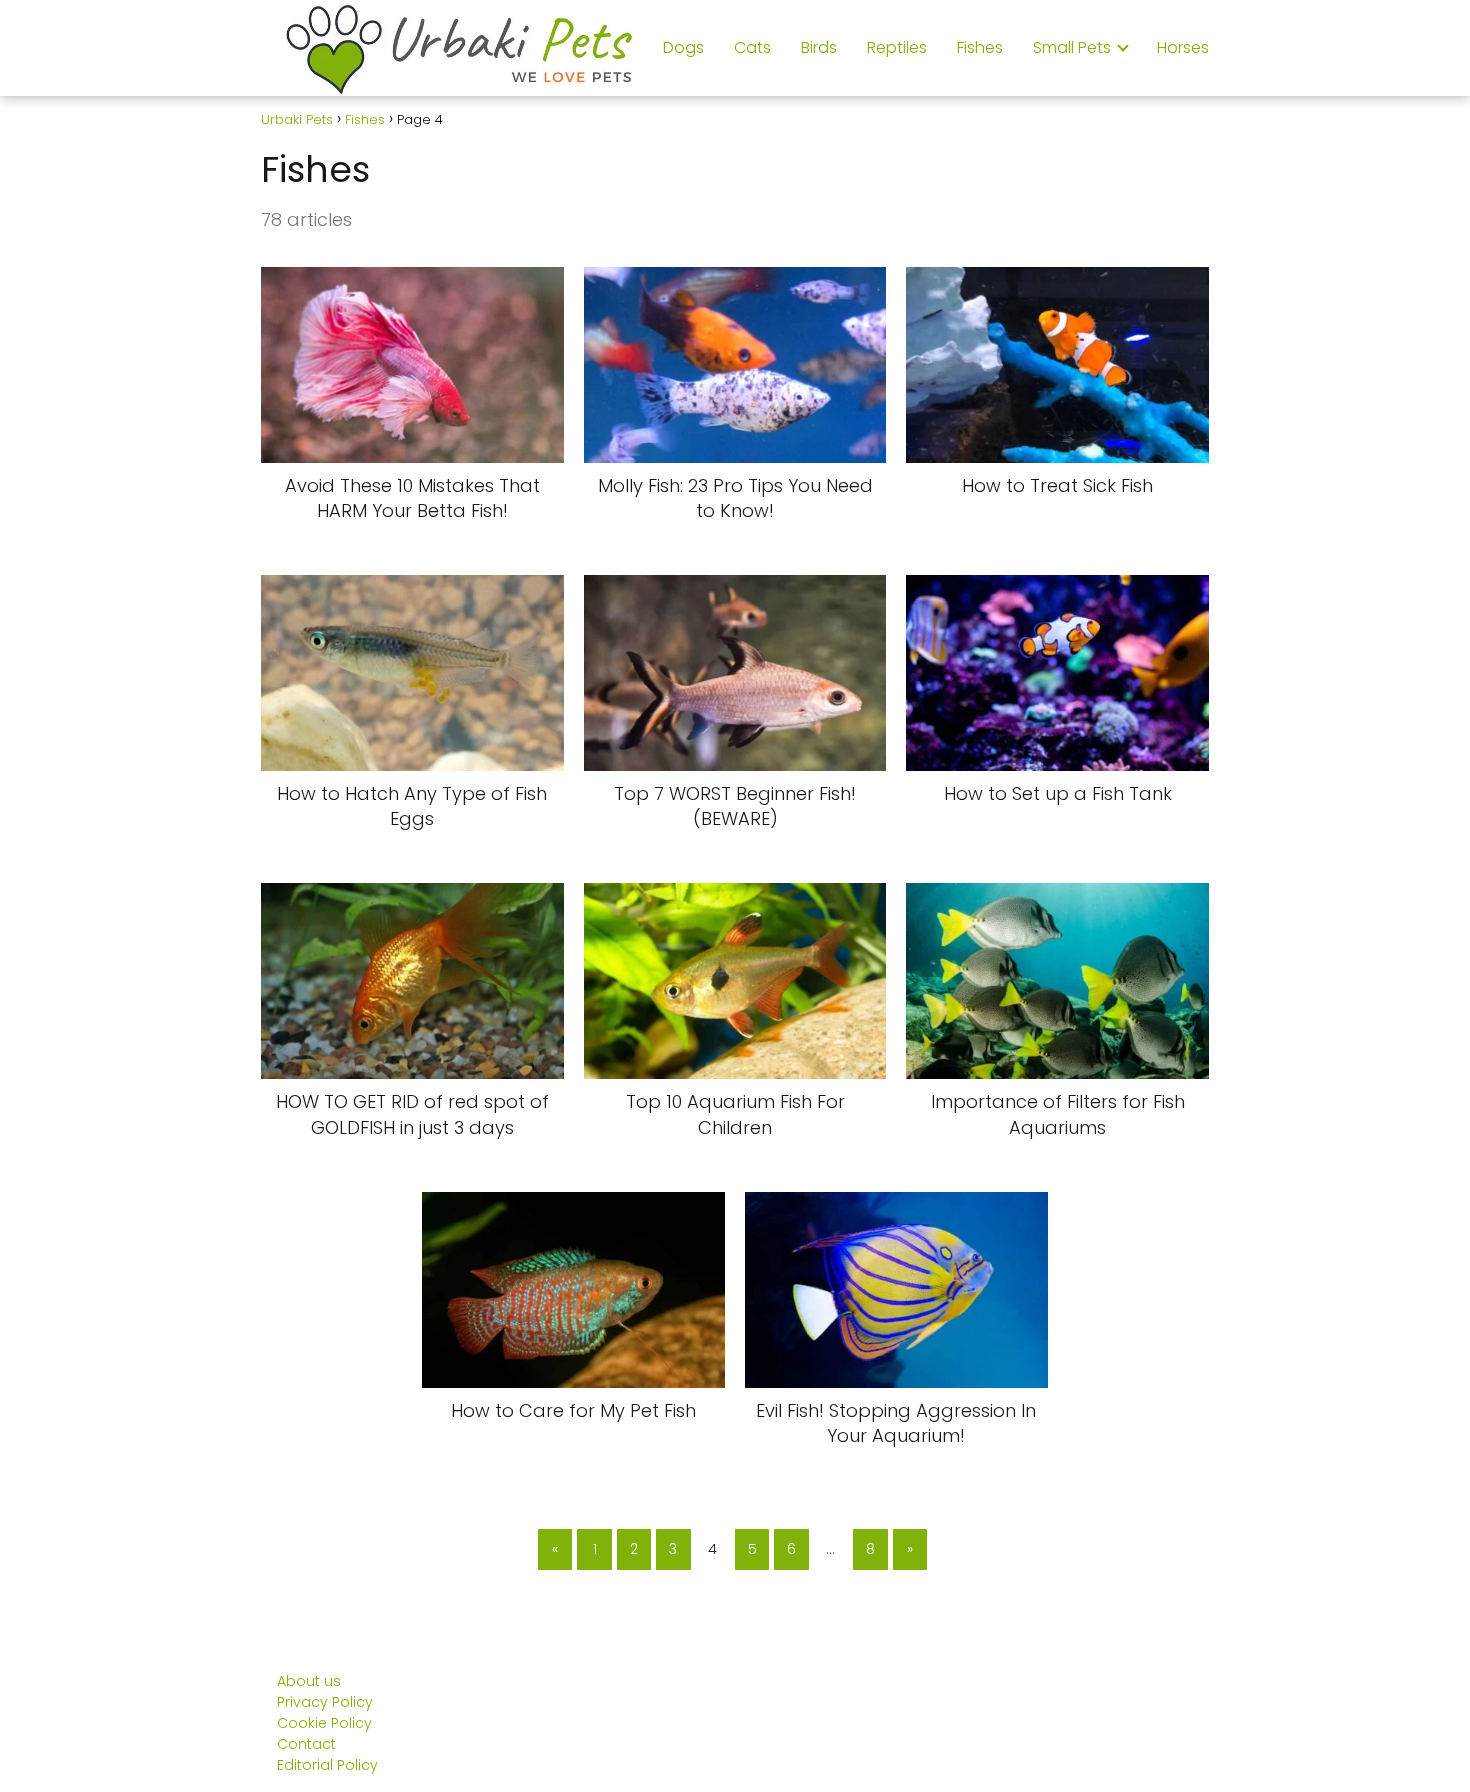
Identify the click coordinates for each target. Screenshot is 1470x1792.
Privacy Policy (325, 1702)
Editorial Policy (327, 1765)
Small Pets (1072, 47)
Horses (1183, 47)
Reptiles (897, 47)
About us (309, 1681)
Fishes (980, 47)
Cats (752, 47)
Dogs (683, 47)
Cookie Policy (324, 1723)
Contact (306, 1744)
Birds (819, 47)
